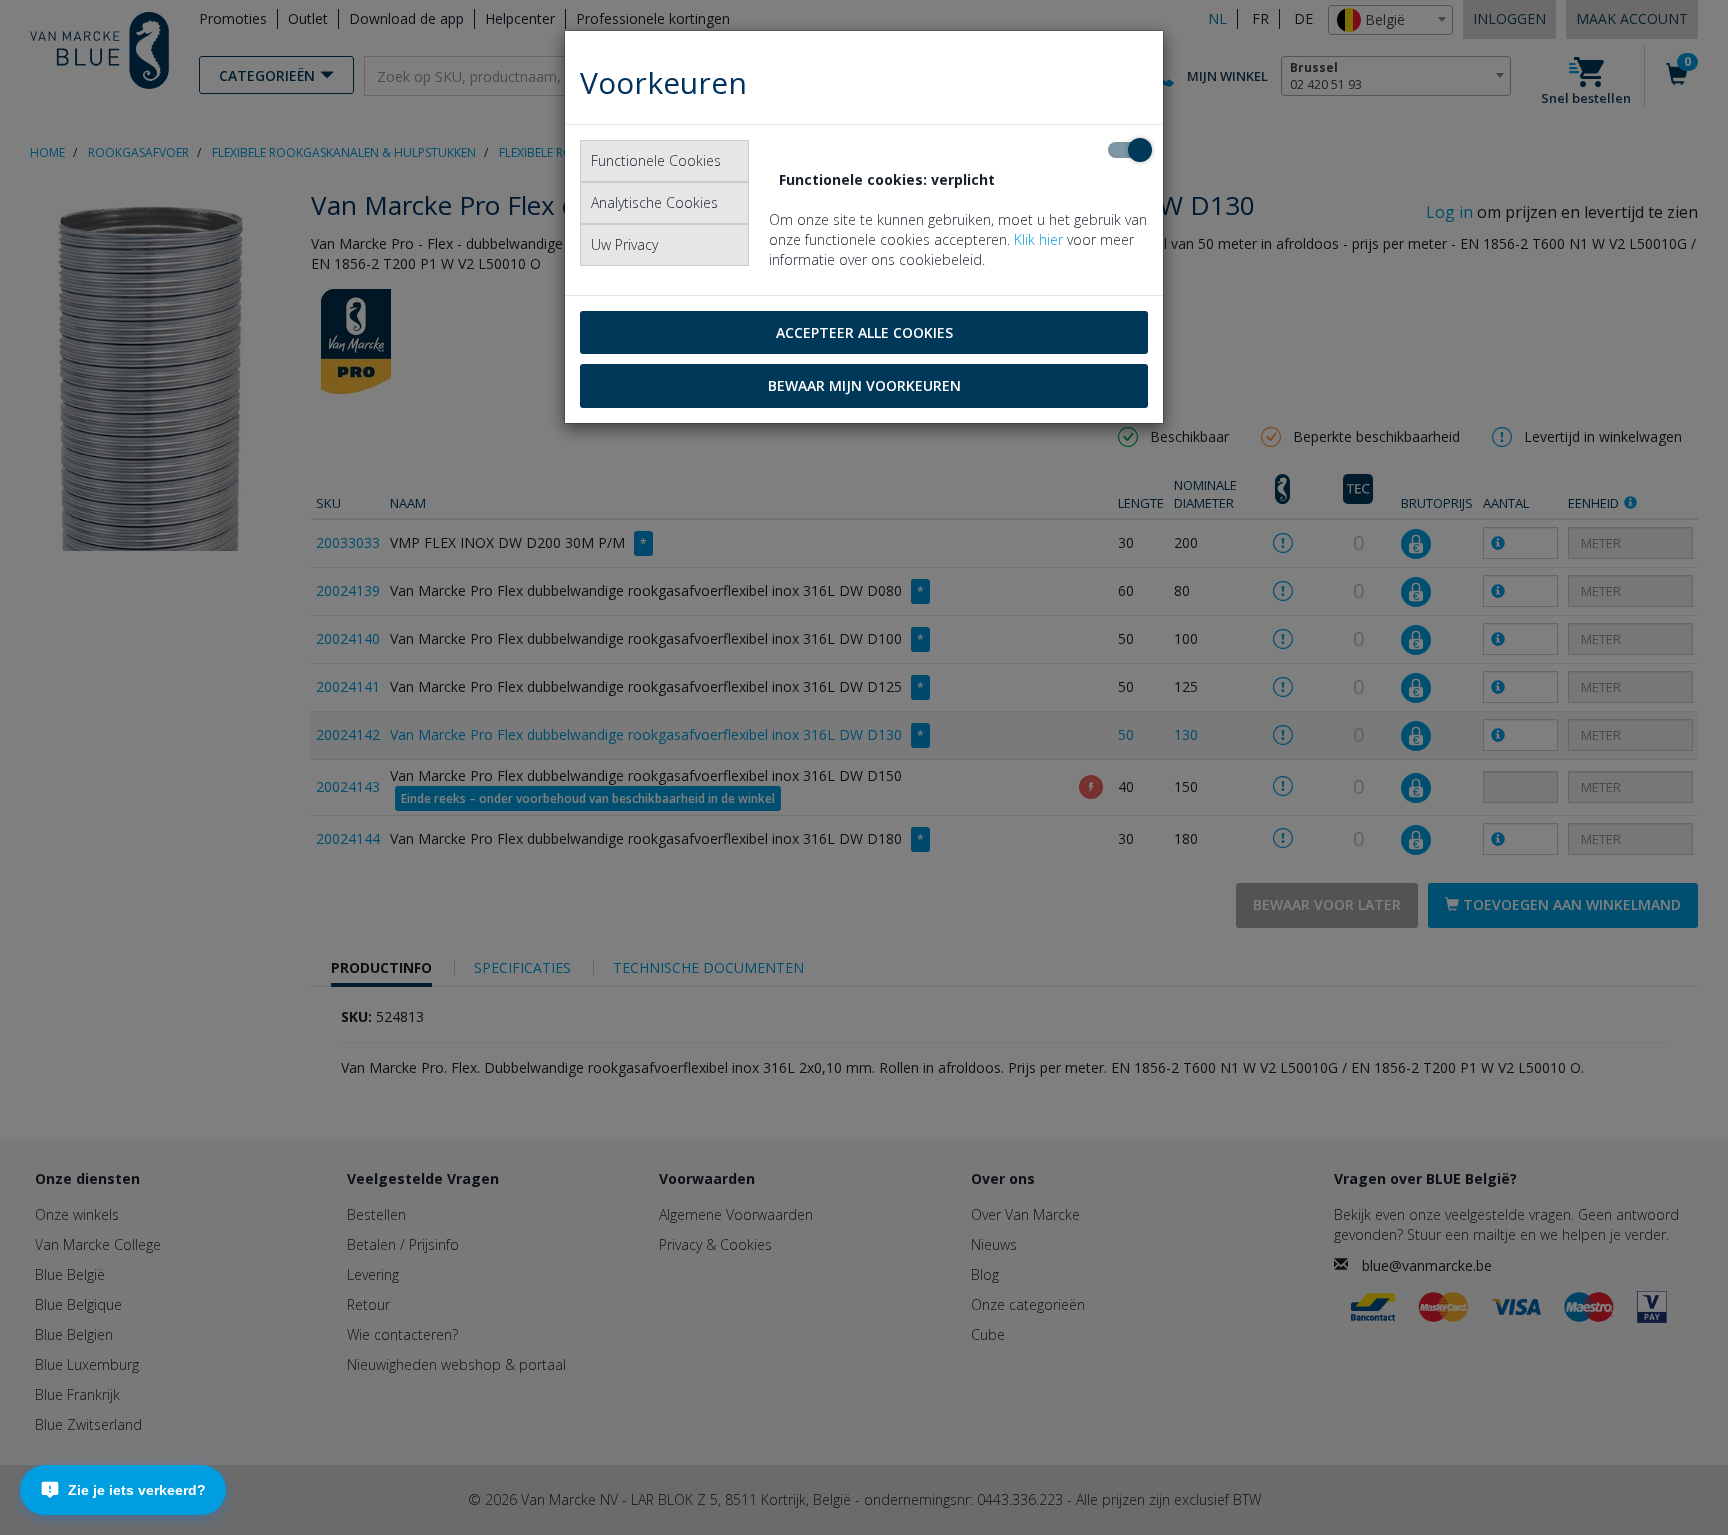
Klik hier (1038, 239)
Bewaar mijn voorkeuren (864, 385)
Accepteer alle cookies (864, 332)
